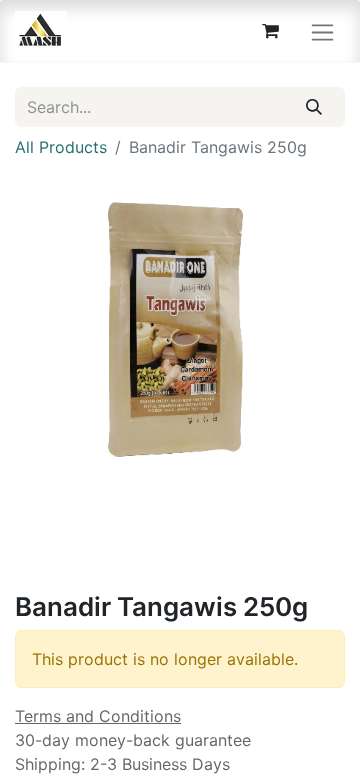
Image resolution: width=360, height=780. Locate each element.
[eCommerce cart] (270, 31)
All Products (61, 147)
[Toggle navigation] (322, 31)
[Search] (314, 107)
